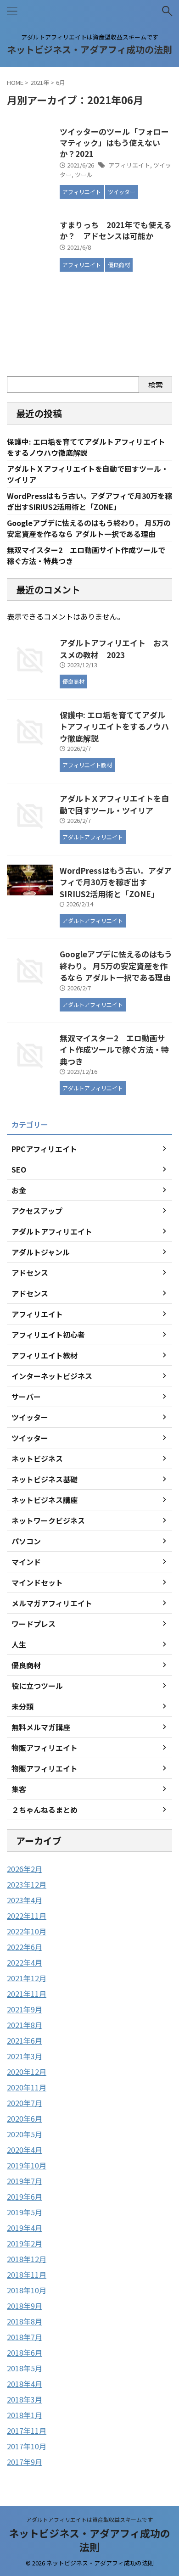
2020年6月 (25, 2118)
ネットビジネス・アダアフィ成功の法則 (89, 49)
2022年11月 (27, 1916)
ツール (84, 175)
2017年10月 (27, 2446)
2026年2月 (25, 1869)
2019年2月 (25, 2243)
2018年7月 (25, 2337)
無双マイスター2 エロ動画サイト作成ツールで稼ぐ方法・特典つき (114, 1050)
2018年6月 (25, 2352)
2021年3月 (25, 2056)
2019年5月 (25, 2212)
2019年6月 (25, 2196)
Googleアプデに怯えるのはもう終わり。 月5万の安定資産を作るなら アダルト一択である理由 (89, 528)
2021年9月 (25, 2009)
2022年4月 (25, 1962)
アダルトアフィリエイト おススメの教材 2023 (114, 649)
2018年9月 (25, 2306)
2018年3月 (25, 2399)
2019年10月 (27, 2165)
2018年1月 (25, 2415)
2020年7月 (25, 2103)
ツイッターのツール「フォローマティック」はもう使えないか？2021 (114, 142)
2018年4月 (25, 2384)
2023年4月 (25, 1900)
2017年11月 (27, 2431)
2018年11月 (27, 2274)
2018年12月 (27, 2259)
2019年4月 (25, 2228)
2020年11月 (27, 2087)
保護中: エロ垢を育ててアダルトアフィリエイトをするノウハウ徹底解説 (86, 447)
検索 (156, 385)
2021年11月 (27, 1994)
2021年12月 (27, 1978)
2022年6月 (25, 1947)
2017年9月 (25, 2462)
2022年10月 (27, 1931)
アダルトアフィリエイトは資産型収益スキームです (89, 2519)
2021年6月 (25, 2040)
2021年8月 (25, 2025)
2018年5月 (25, 2368)
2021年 (40, 82)
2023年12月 (27, 1884)
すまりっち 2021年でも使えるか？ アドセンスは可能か (115, 230)
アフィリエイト (129, 165)
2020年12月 (27, 2072)
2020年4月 (25, 2150)
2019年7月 (25, 2181)
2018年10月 (27, 2290)
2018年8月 (25, 2321)
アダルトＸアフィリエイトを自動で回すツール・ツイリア (114, 804)
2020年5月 (25, 2134)
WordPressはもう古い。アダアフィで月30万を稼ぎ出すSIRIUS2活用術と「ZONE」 (89, 501)
